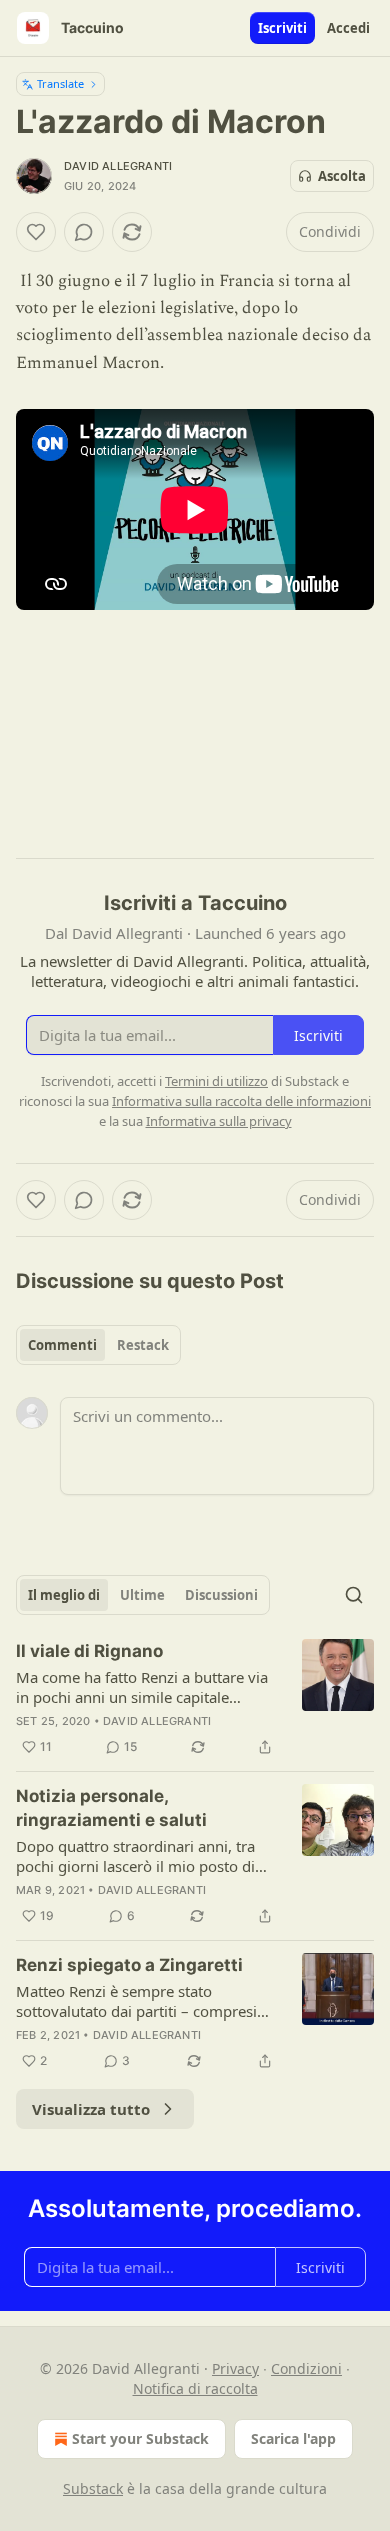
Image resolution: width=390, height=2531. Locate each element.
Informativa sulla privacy (219, 1121)
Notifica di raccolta (195, 2388)
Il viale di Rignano (89, 1651)
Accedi (348, 28)
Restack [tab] (143, 1345)
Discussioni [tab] (221, 1595)
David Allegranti (118, 166)
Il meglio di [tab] (64, 1595)
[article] (195, 1699)
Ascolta (342, 176)
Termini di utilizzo (216, 1081)
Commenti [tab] (62, 1345)
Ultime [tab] (142, 1595)
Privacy (235, 2368)
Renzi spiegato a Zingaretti (129, 1965)
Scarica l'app (293, 2438)
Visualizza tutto (91, 2109)
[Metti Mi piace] (36, 232)
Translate (60, 83)
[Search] (354, 1595)
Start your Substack (140, 2438)
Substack (93, 2488)
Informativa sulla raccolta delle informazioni (241, 1101)
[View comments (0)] (84, 232)
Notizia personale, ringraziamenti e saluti (111, 1808)
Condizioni (306, 2368)
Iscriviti (282, 28)
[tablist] (98, 1345)
